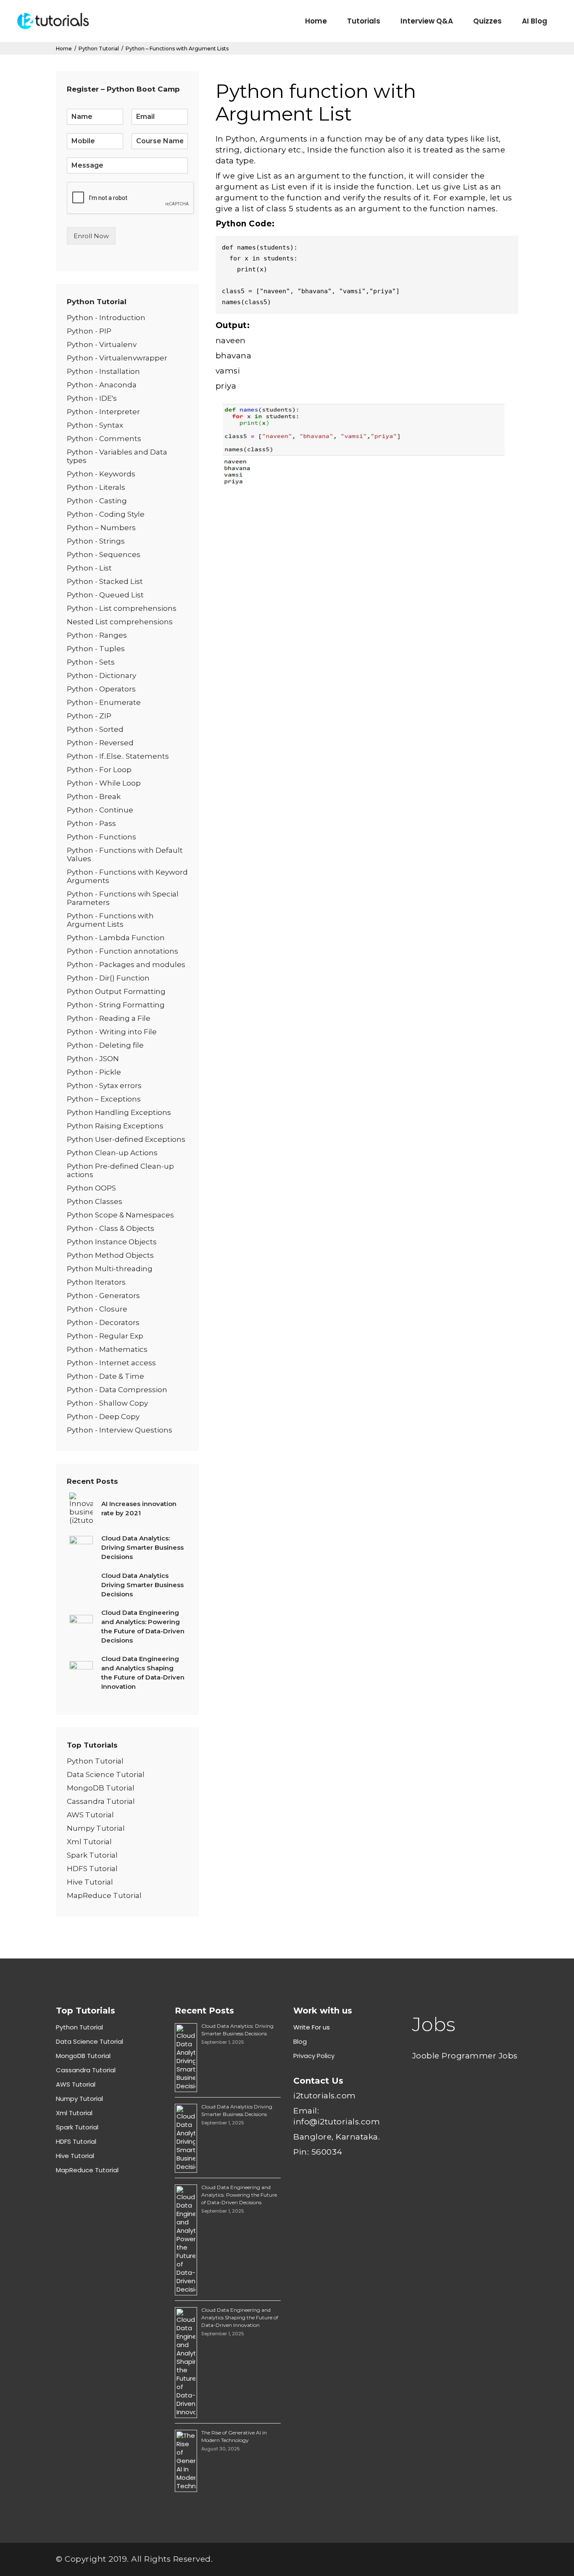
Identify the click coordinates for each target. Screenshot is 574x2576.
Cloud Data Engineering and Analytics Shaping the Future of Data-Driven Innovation (240, 2317)
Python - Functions (101, 837)
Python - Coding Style (106, 514)
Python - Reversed (100, 743)
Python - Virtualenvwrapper (117, 358)
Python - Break (94, 796)
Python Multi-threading (110, 1269)
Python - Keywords (101, 474)
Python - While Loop (104, 783)
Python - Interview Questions (120, 1430)
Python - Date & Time (105, 1376)
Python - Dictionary (101, 676)
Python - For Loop (99, 770)
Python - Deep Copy (103, 1417)
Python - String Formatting (116, 1005)
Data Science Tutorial (106, 1774)
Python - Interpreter (103, 412)
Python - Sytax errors (104, 1086)
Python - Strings (96, 541)
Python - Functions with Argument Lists (110, 920)
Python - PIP (89, 331)
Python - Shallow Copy (107, 1403)
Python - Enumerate (104, 702)
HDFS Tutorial (92, 1869)
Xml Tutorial (89, 1842)
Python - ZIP (89, 716)
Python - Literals (96, 487)
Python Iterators (96, 1282)
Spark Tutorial (92, 1855)
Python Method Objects (110, 1255)
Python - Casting (97, 501)
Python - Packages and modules (126, 965)
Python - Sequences (104, 555)
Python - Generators (103, 1296)
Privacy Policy (314, 2056)
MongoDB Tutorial (101, 1788)
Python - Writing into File (112, 1032)
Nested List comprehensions (120, 622)
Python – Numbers (101, 528)
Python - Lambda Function (116, 938)
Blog (300, 2041)
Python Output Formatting (116, 991)
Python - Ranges (97, 635)
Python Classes (95, 1201)
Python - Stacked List (105, 581)
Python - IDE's (92, 398)
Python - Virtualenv (102, 344)
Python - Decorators (103, 1322)
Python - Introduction (106, 318)
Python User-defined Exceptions (126, 1139)
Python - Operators (101, 689)
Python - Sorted (95, 729)
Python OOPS (91, 1188)
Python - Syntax (95, 425)
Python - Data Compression (117, 1390)
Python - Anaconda (102, 385)
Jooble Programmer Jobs (465, 2056)
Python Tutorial (99, 49)
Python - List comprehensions (122, 608)
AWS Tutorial (90, 1815)
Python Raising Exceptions (115, 1126)
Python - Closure (97, 1309)
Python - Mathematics (107, 1349)
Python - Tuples (96, 649)
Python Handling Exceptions (119, 1112)
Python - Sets (91, 662)
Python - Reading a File (109, 1018)
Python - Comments (104, 439)
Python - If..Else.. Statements (118, 756)
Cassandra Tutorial (101, 1801)
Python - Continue (100, 810)
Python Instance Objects (112, 1242)
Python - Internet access (111, 1363)
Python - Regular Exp (105, 1336)
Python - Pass (91, 823)
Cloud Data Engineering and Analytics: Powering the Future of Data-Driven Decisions (239, 2195)
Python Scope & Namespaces (120, 1215)
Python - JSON (93, 1059)
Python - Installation (103, 371)
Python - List (89, 568)
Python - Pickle (94, 1072)
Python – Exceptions (104, 1099)
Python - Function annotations (122, 951)
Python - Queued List (105, 595)
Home (64, 49)
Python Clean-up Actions (112, 1153)
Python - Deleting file (105, 1045)
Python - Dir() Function (108, 978)
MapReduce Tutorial (104, 1895)
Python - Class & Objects (111, 1228)
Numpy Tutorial (96, 1828)
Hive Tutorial (90, 1882)
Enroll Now (91, 236)
